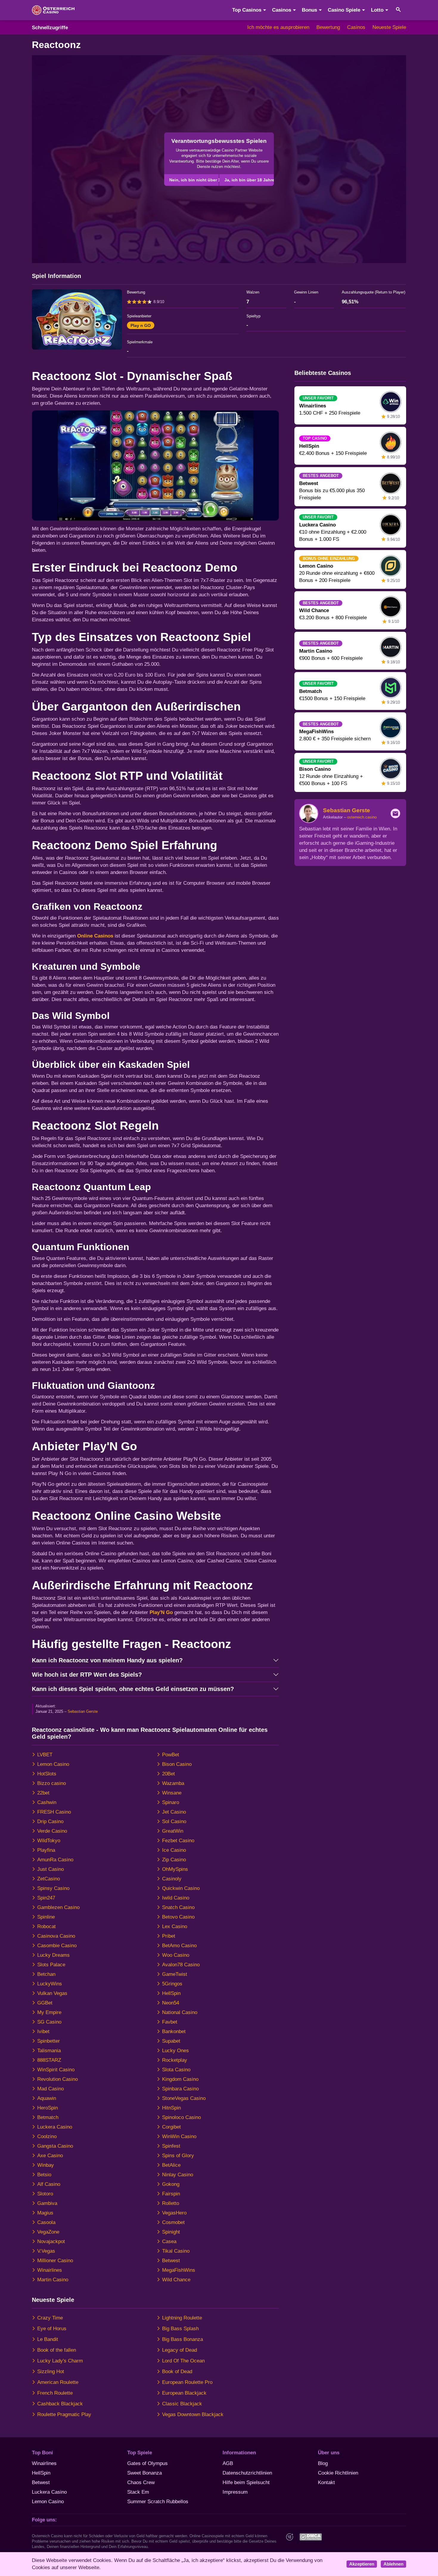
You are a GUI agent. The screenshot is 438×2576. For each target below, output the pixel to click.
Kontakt (326, 2482)
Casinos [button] (282, 10)
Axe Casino (50, 2156)
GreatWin (173, 1831)
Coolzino (47, 2136)
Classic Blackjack (182, 2404)
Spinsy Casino (53, 1888)
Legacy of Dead (180, 2350)
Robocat (46, 1926)
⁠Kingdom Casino (180, 2079)
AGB (228, 2463)
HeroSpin (48, 2108)
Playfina (46, 1850)
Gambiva (47, 2203)
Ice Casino (174, 1850)
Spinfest (171, 2146)
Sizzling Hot (51, 2372)
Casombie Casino (57, 1946)
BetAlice (171, 2165)
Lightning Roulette (182, 2318)
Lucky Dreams (53, 1955)
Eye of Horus (52, 2329)
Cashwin (47, 1802)
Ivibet (43, 2031)
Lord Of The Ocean (183, 2361)
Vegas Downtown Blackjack (193, 2414)
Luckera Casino (55, 2127)
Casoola (46, 2222)
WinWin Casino (179, 2136)
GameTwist (175, 1974)
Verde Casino (52, 1831)
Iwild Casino (176, 1898)
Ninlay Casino (178, 2175)
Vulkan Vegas (52, 1993)
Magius (45, 2213)
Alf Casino (49, 2184)
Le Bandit (48, 2339)
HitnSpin (171, 2108)
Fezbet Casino (178, 1841)
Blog (323, 2463)
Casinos (356, 27)
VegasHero (174, 2213)
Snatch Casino (178, 1907)
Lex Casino (175, 1926)
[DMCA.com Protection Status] (310, 2537)
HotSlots (47, 1774)
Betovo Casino (178, 1917)
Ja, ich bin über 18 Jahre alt (249, 180)
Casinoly (172, 1879)
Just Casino (51, 1869)
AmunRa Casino (55, 1860)
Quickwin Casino (181, 1888)
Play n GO (141, 325)
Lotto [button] (377, 10)
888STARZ (49, 2060)
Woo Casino (176, 1955)
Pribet (169, 1936)
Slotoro (45, 2194)
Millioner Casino (55, 2261)
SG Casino (49, 2022)
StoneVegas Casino (184, 2098)
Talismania (49, 2051)
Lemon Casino (53, 1764)
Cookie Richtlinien (338, 2473)
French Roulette (55, 2393)
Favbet (170, 2022)
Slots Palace (51, 1965)
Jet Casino (174, 1812)
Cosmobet (173, 2222)
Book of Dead (177, 2372)
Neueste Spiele (389, 27)
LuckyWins (50, 1984)
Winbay (46, 2165)
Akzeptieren (362, 2564)
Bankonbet (174, 2031)
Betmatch (48, 2117)
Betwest (171, 2261)
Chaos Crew (141, 2482)
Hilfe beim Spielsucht (246, 2482)
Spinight (171, 2232)
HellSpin (171, 1993)
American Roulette (58, 2382)
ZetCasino (49, 1879)
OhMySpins (175, 1869)
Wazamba (173, 1783)
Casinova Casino (56, 1936)
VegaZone (48, 2232)
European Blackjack (184, 2393)
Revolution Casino (58, 2079)
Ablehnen (393, 2564)
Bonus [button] (309, 10)
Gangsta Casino (55, 2146)
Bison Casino (177, 1764)
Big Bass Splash (180, 2329)
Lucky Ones (175, 2051)
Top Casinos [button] (247, 10)
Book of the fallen (57, 2350)
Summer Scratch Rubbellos (158, 2502)
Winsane (172, 1793)
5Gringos (172, 1984)
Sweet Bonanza (145, 2473)
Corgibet (171, 2127)
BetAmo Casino (179, 1946)
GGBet (45, 2003)
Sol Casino (174, 1821)
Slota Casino (176, 2070)
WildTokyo (49, 1841)
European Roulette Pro (187, 2382)
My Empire (49, 2012)
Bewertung (328, 27)
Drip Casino (50, 1821)
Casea (169, 2241)
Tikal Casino (176, 2251)
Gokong (171, 2184)
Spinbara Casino (180, 2089)
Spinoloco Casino (181, 2117)
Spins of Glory (178, 2156)
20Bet (168, 1774)
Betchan (46, 1974)
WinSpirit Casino (56, 2070)
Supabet (171, 2041)
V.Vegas (46, 2251)
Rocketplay (175, 2060)
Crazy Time (50, 2318)
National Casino (180, 2012)
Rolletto (171, 2203)
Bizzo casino (52, 1783)
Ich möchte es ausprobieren (278, 27)
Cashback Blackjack (60, 2404)
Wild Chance (176, 2280)
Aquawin (47, 2098)
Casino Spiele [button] (344, 10)
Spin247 (46, 1898)
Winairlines (50, 2270)
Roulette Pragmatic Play (64, 2414)
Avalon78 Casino (181, 1965)
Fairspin (171, 2194)
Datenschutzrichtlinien (247, 2473)
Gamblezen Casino (58, 1907)
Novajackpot (51, 2241)
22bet (43, 1793)
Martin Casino (53, 2280)
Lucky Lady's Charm (60, 2361)
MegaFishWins (179, 2270)
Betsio (44, 2175)
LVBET (45, 1755)
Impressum (235, 2492)
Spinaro (171, 1802)
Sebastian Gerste (83, 1711)
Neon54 (171, 2003)
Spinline (46, 1917)
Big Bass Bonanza (182, 2339)
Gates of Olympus (147, 2463)
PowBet (171, 1755)
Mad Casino (51, 2089)
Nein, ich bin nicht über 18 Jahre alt (194, 180)
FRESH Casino (54, 1812)
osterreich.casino (362, 817)
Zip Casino (174, 1860)
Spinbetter (49, 2041)
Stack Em (138, 2492)
